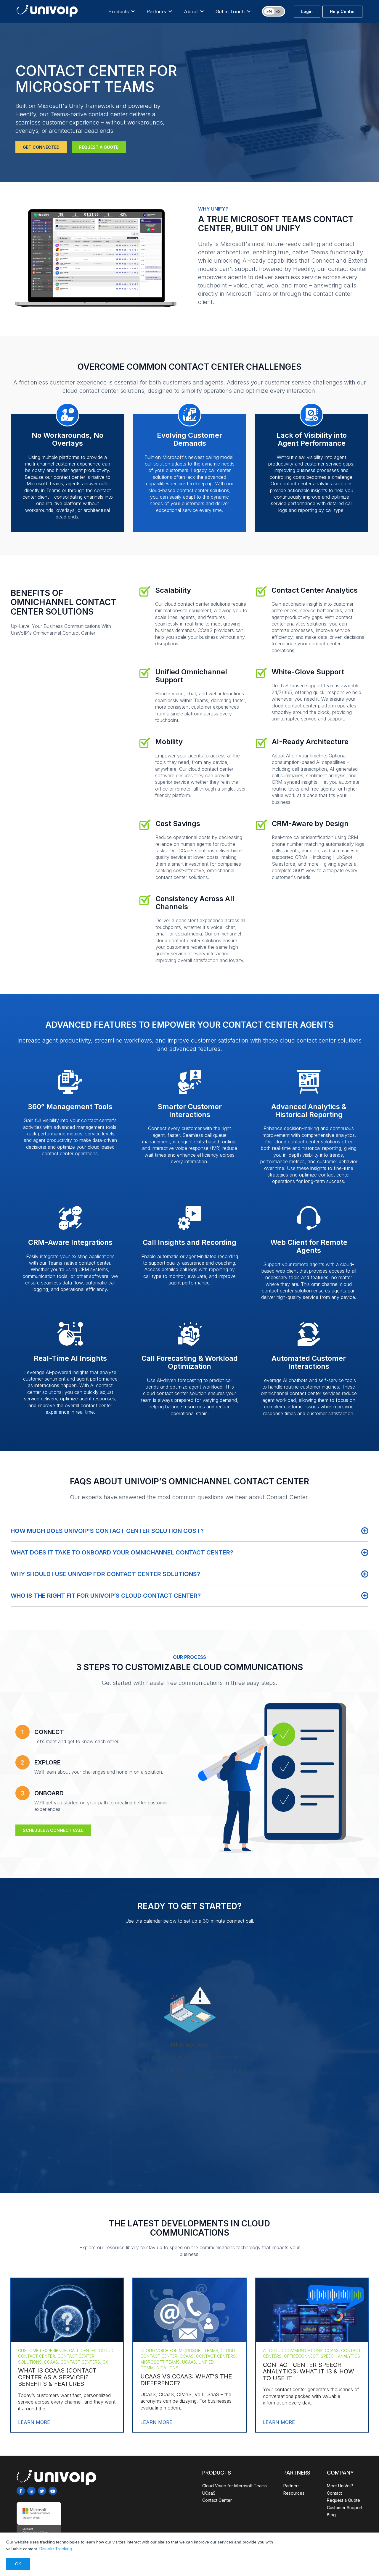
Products (119, 12)
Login (307, 11)
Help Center (342, 11)
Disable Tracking (56, 2549)
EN (269, 11)
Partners (156, 12)
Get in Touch (230, 12)
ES (278, 11)
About (191, 12)
